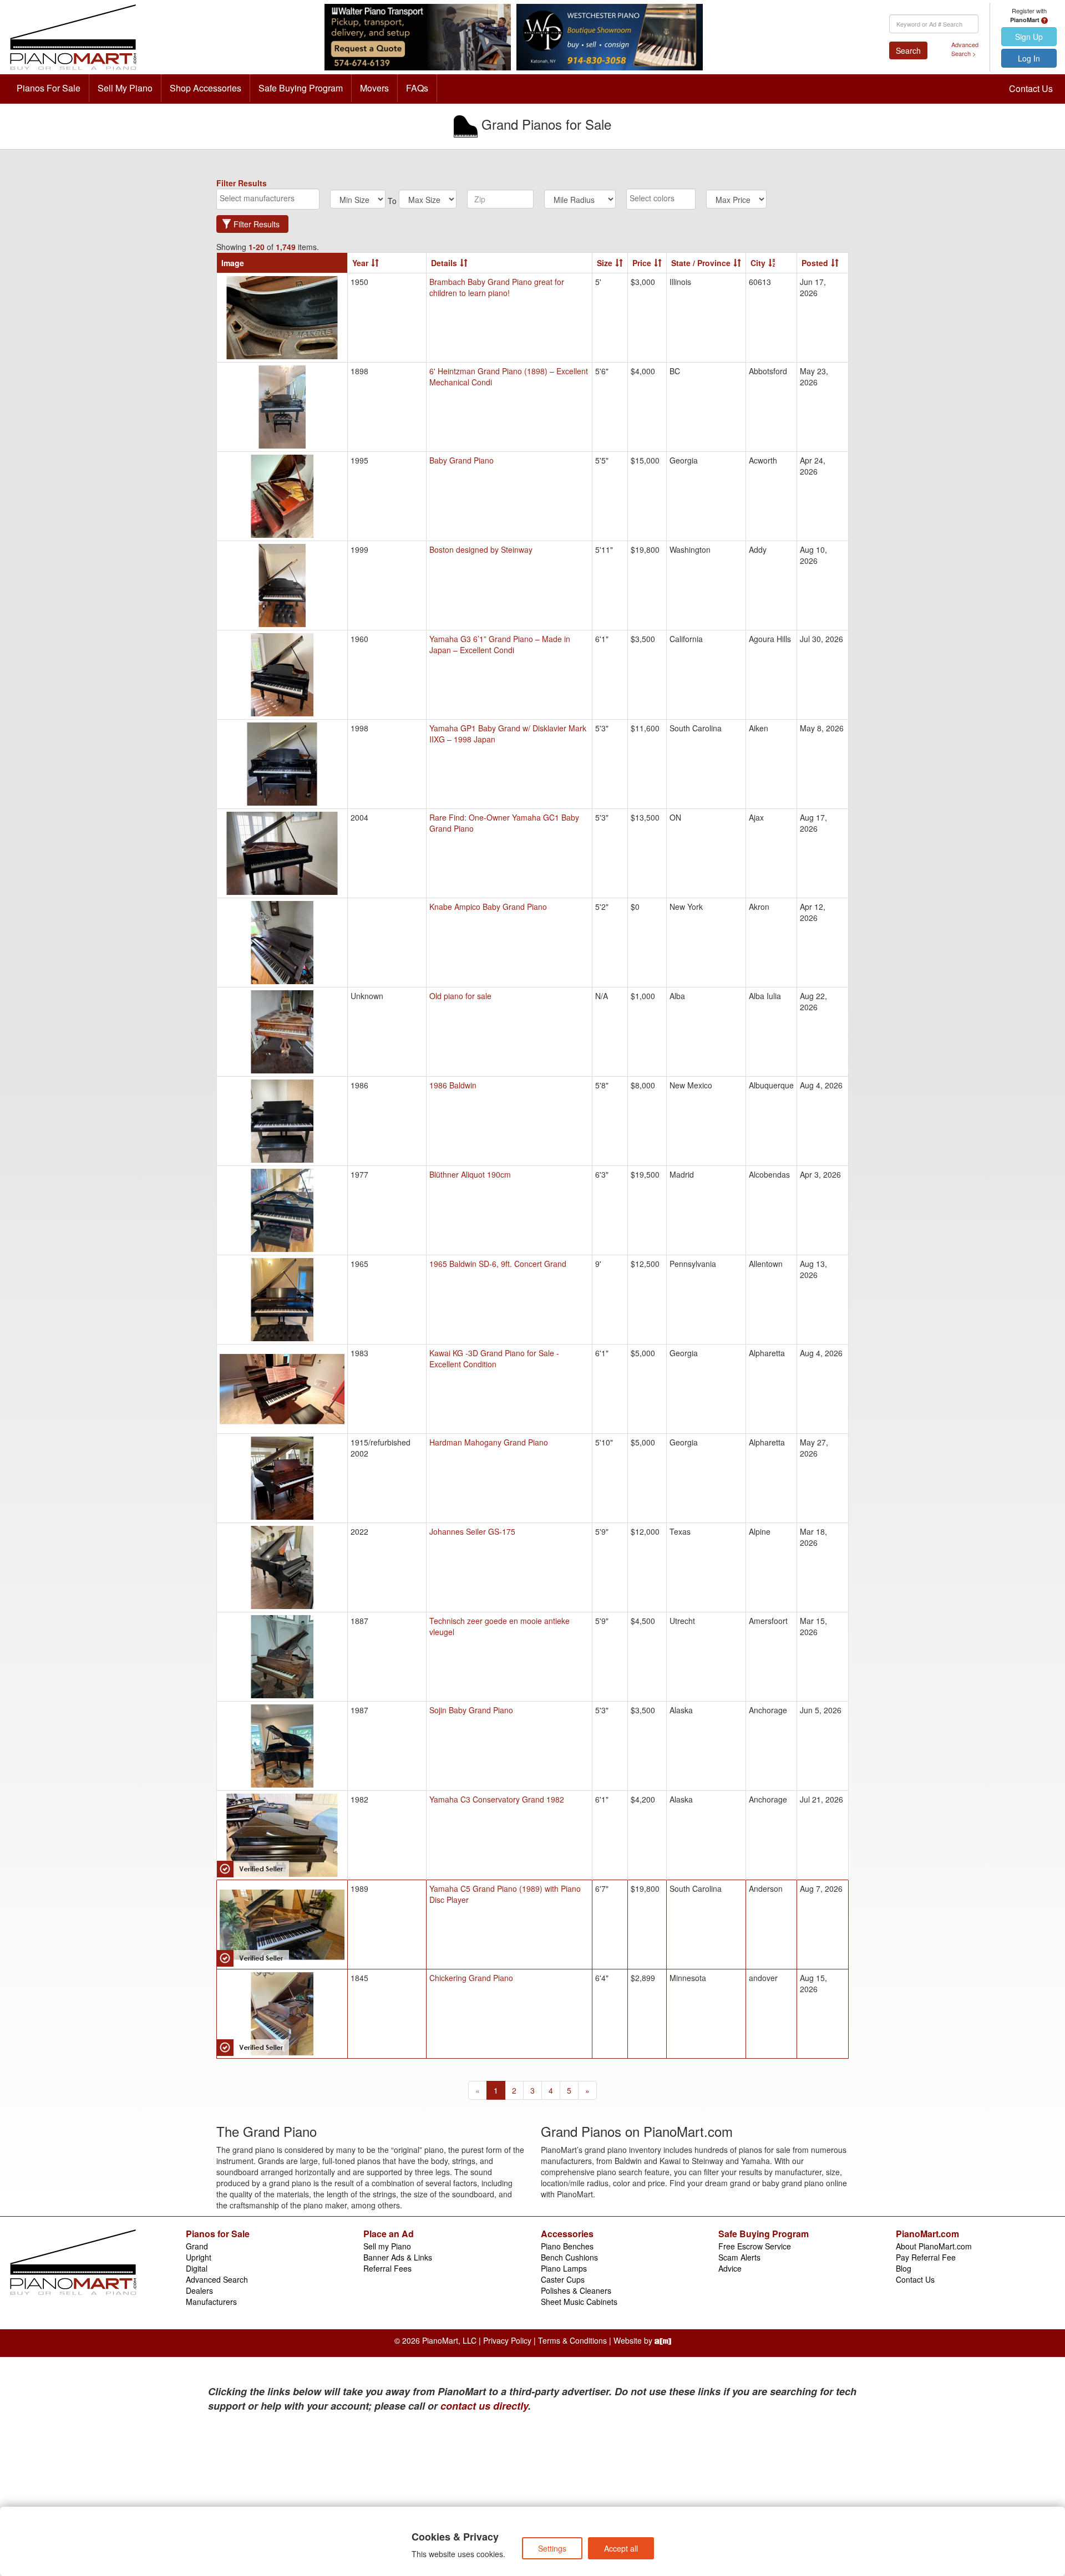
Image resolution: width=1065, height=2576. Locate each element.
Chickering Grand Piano (471, 1978)
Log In (1029, 58)
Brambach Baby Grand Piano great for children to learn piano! (497, 287)
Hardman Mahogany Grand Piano (489, 1442)
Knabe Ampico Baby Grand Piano (488, 907)
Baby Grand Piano (461, 460)
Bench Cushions (569, 2257)
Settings (552, 2548)
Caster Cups (563, 2279)
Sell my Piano (387, 2246)
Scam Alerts (739, 2257)
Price (642, 263)
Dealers (199, 2290)
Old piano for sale (460, 996)
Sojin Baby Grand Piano (471, 1710)
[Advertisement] (316, 2496)
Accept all (621, 2548)
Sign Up (1029, 37)
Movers (374, 88)
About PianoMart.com (934, 2246)
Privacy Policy (507, 2340)
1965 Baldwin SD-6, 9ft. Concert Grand (498, 1264)
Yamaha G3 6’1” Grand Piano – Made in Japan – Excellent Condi (500, 644)
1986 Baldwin (453, 1085)
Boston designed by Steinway (481, 549)
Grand (197, 2246)
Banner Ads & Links (398, 2257)
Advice (730, 2268)
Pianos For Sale (49, 88)
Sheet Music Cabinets (579, 2302)
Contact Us (1031, 88)
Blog (904, 2268)
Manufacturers (211, 2302)
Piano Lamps (564, 2268)
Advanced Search (217, 2279)
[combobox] (268, 199)
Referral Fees (387, 2268)
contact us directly (484, 2406)
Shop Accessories (206, 88)
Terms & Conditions (572, 2340)
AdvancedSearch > (965, 49)
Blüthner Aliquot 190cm (470, 1174)
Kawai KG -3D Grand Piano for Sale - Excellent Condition (494, 1358)
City (758, 263)
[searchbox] (268, 198)
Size (605, 263)
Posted (815, 263)
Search (908, 50)
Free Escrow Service (755, 2246)
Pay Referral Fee (926, 2257)
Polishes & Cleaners (576, 2290)
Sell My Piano (125, 88)
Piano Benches (567, 2246)
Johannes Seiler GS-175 (472, 1531)
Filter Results (257, 224)
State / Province (701, 263)
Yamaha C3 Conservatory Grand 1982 (497, 1799)
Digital (197, 2268)
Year (360, 263)
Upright (199, 2257)
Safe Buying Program (301, 88)
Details (444, 263)
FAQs (417, 88)
